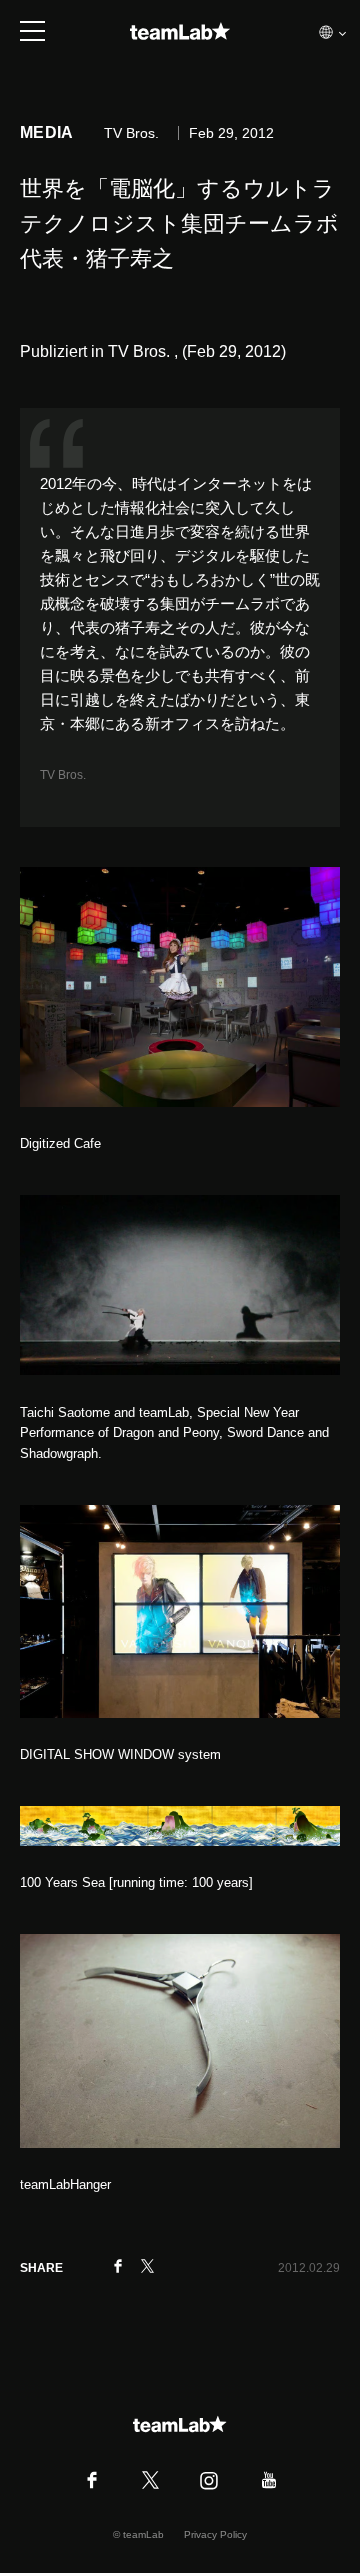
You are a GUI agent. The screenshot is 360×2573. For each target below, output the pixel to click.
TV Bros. (64, 775)
